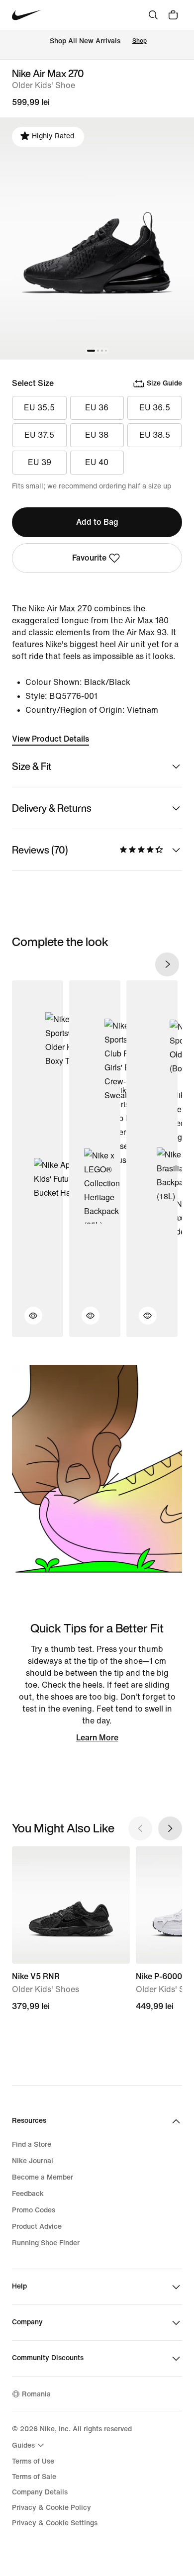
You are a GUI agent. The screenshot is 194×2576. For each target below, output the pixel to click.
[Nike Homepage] (27, 15)
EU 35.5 (39, 408)
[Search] (153, 15)
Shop (140, 41)
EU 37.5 (39, 435)
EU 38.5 (155, 435)
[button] (27, 1322)
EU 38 (97, 435)
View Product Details (50, 739)
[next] (167, 964)
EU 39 (40, 462)
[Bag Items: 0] (173, 15)
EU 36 (97, 408)
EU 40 (97, 462)
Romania (36, 2394)
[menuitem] (29, 2445)
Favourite (89, 558)
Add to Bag (97, 522)
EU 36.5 (155, 408)
